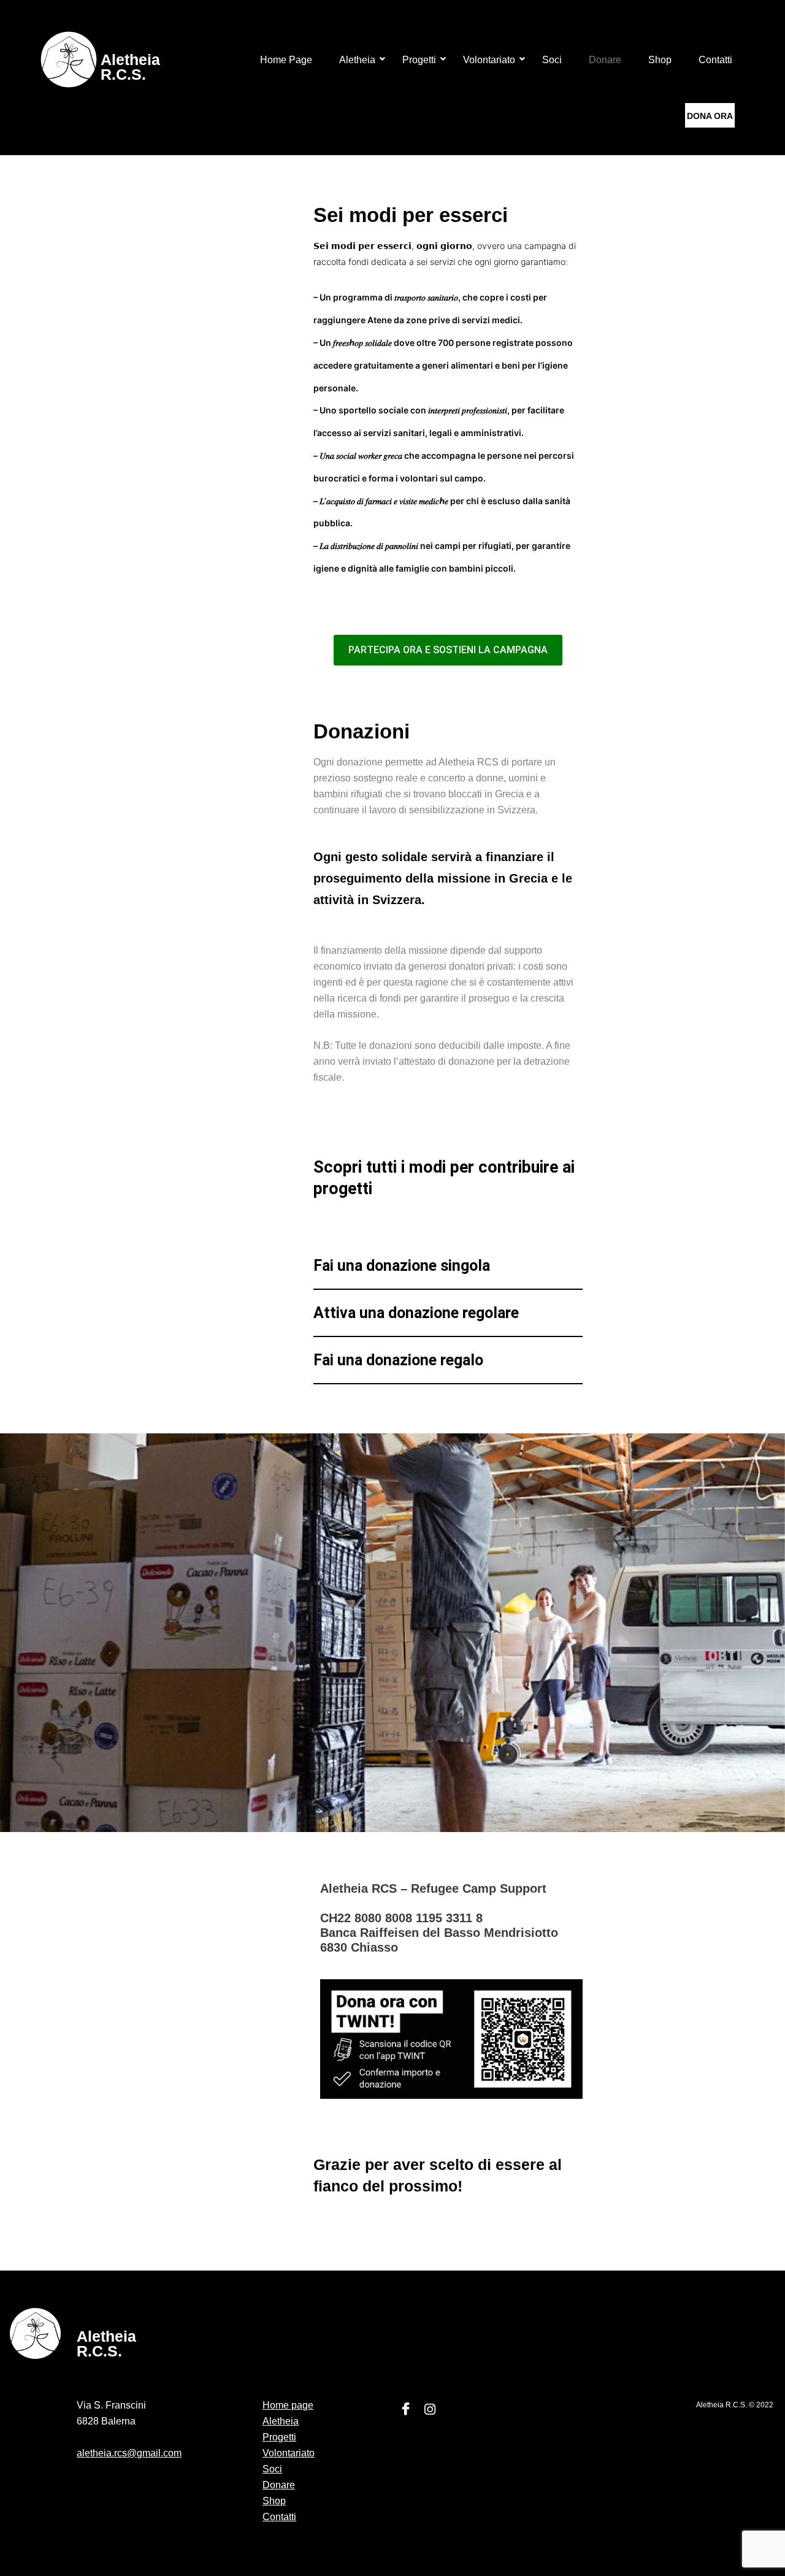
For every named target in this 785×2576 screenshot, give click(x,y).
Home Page (286, 60)
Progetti (419, 60)
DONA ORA (710, 116)
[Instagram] (430, 2410)
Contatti (715, 60)
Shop (660, 60)
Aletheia (357, 60)
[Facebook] (405, 2410)
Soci (552, 60)
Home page (288, 2405)
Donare (605, 60)
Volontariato (489, 60)
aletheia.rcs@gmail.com (129, 2453)
